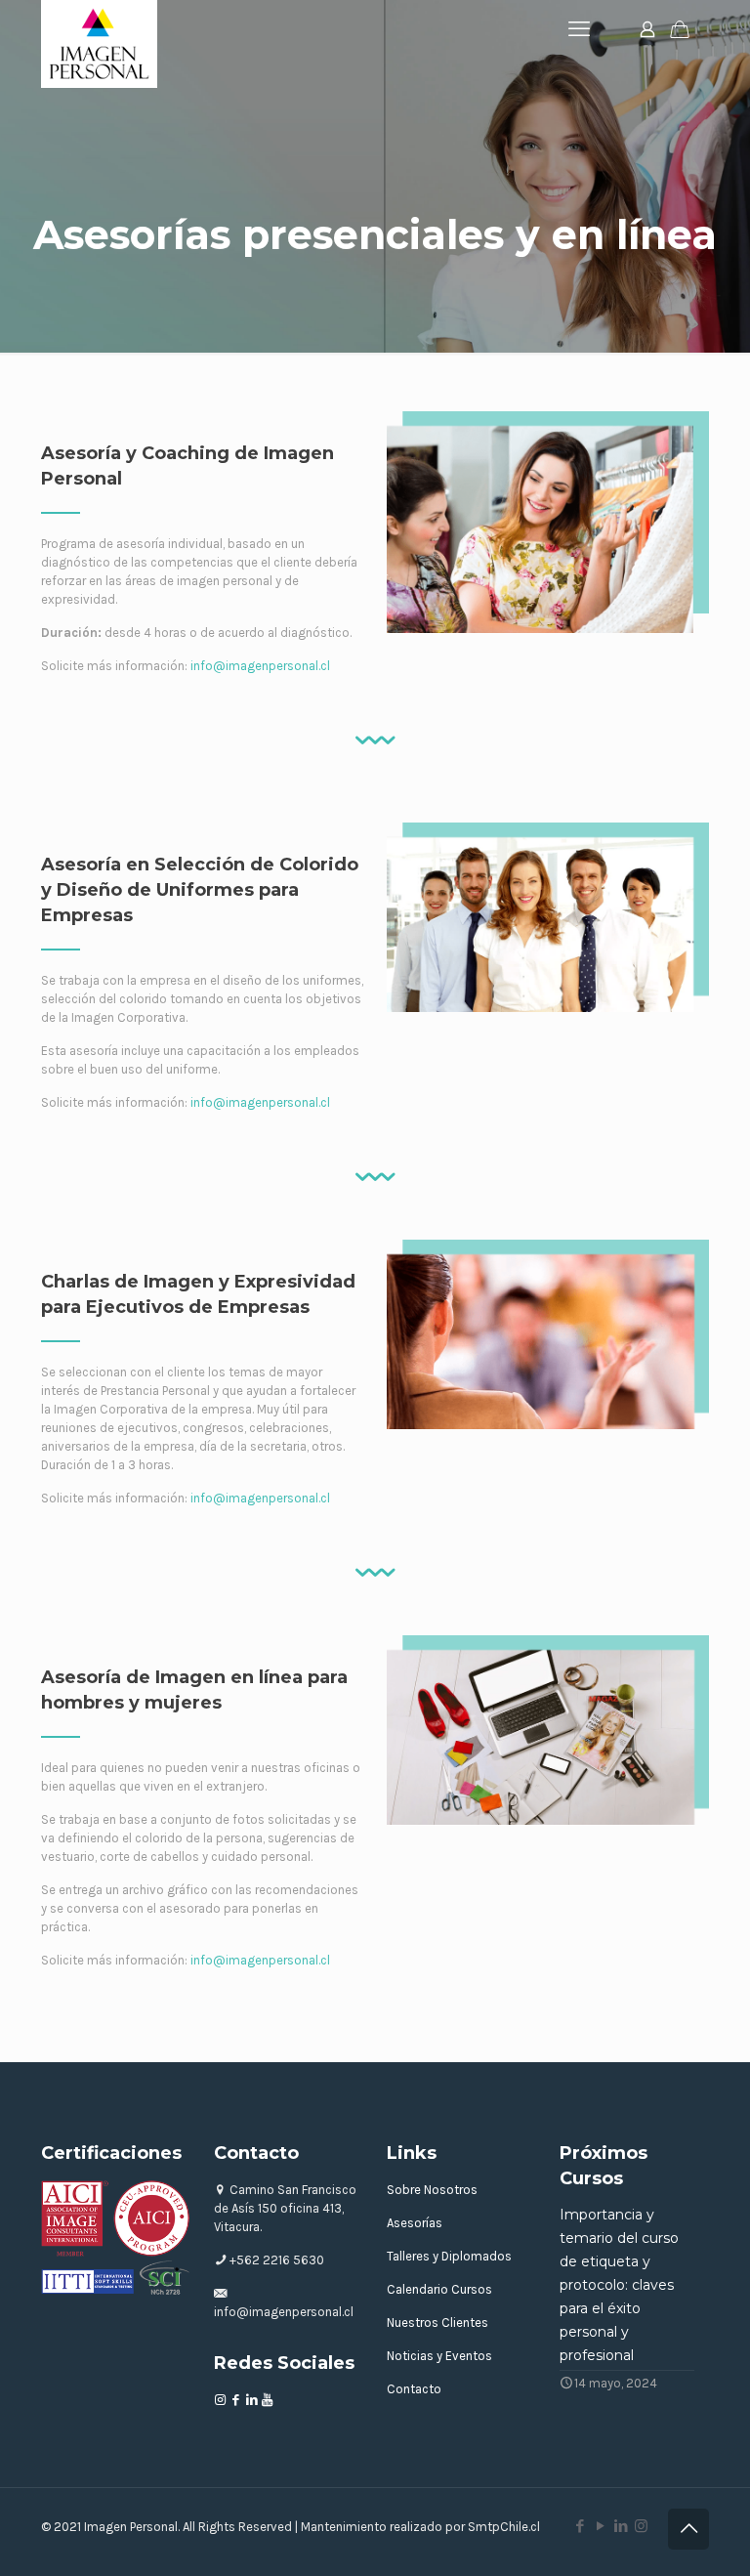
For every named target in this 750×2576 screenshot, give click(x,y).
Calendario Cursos (439, 2289)
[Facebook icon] (580, 2526)
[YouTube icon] (600, 2526)
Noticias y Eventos (439, 2356)
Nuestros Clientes (437, 2323)
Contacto (414, 2389)
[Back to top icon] (688, 2529)
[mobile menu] (579, 29)
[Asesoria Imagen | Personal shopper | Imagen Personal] (99, 44)
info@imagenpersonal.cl (260, 666)
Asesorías (415, 2223)
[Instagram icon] (641, 2526)
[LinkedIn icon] (621, 2526)
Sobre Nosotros (432, 2190)
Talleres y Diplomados (449, 2256)
